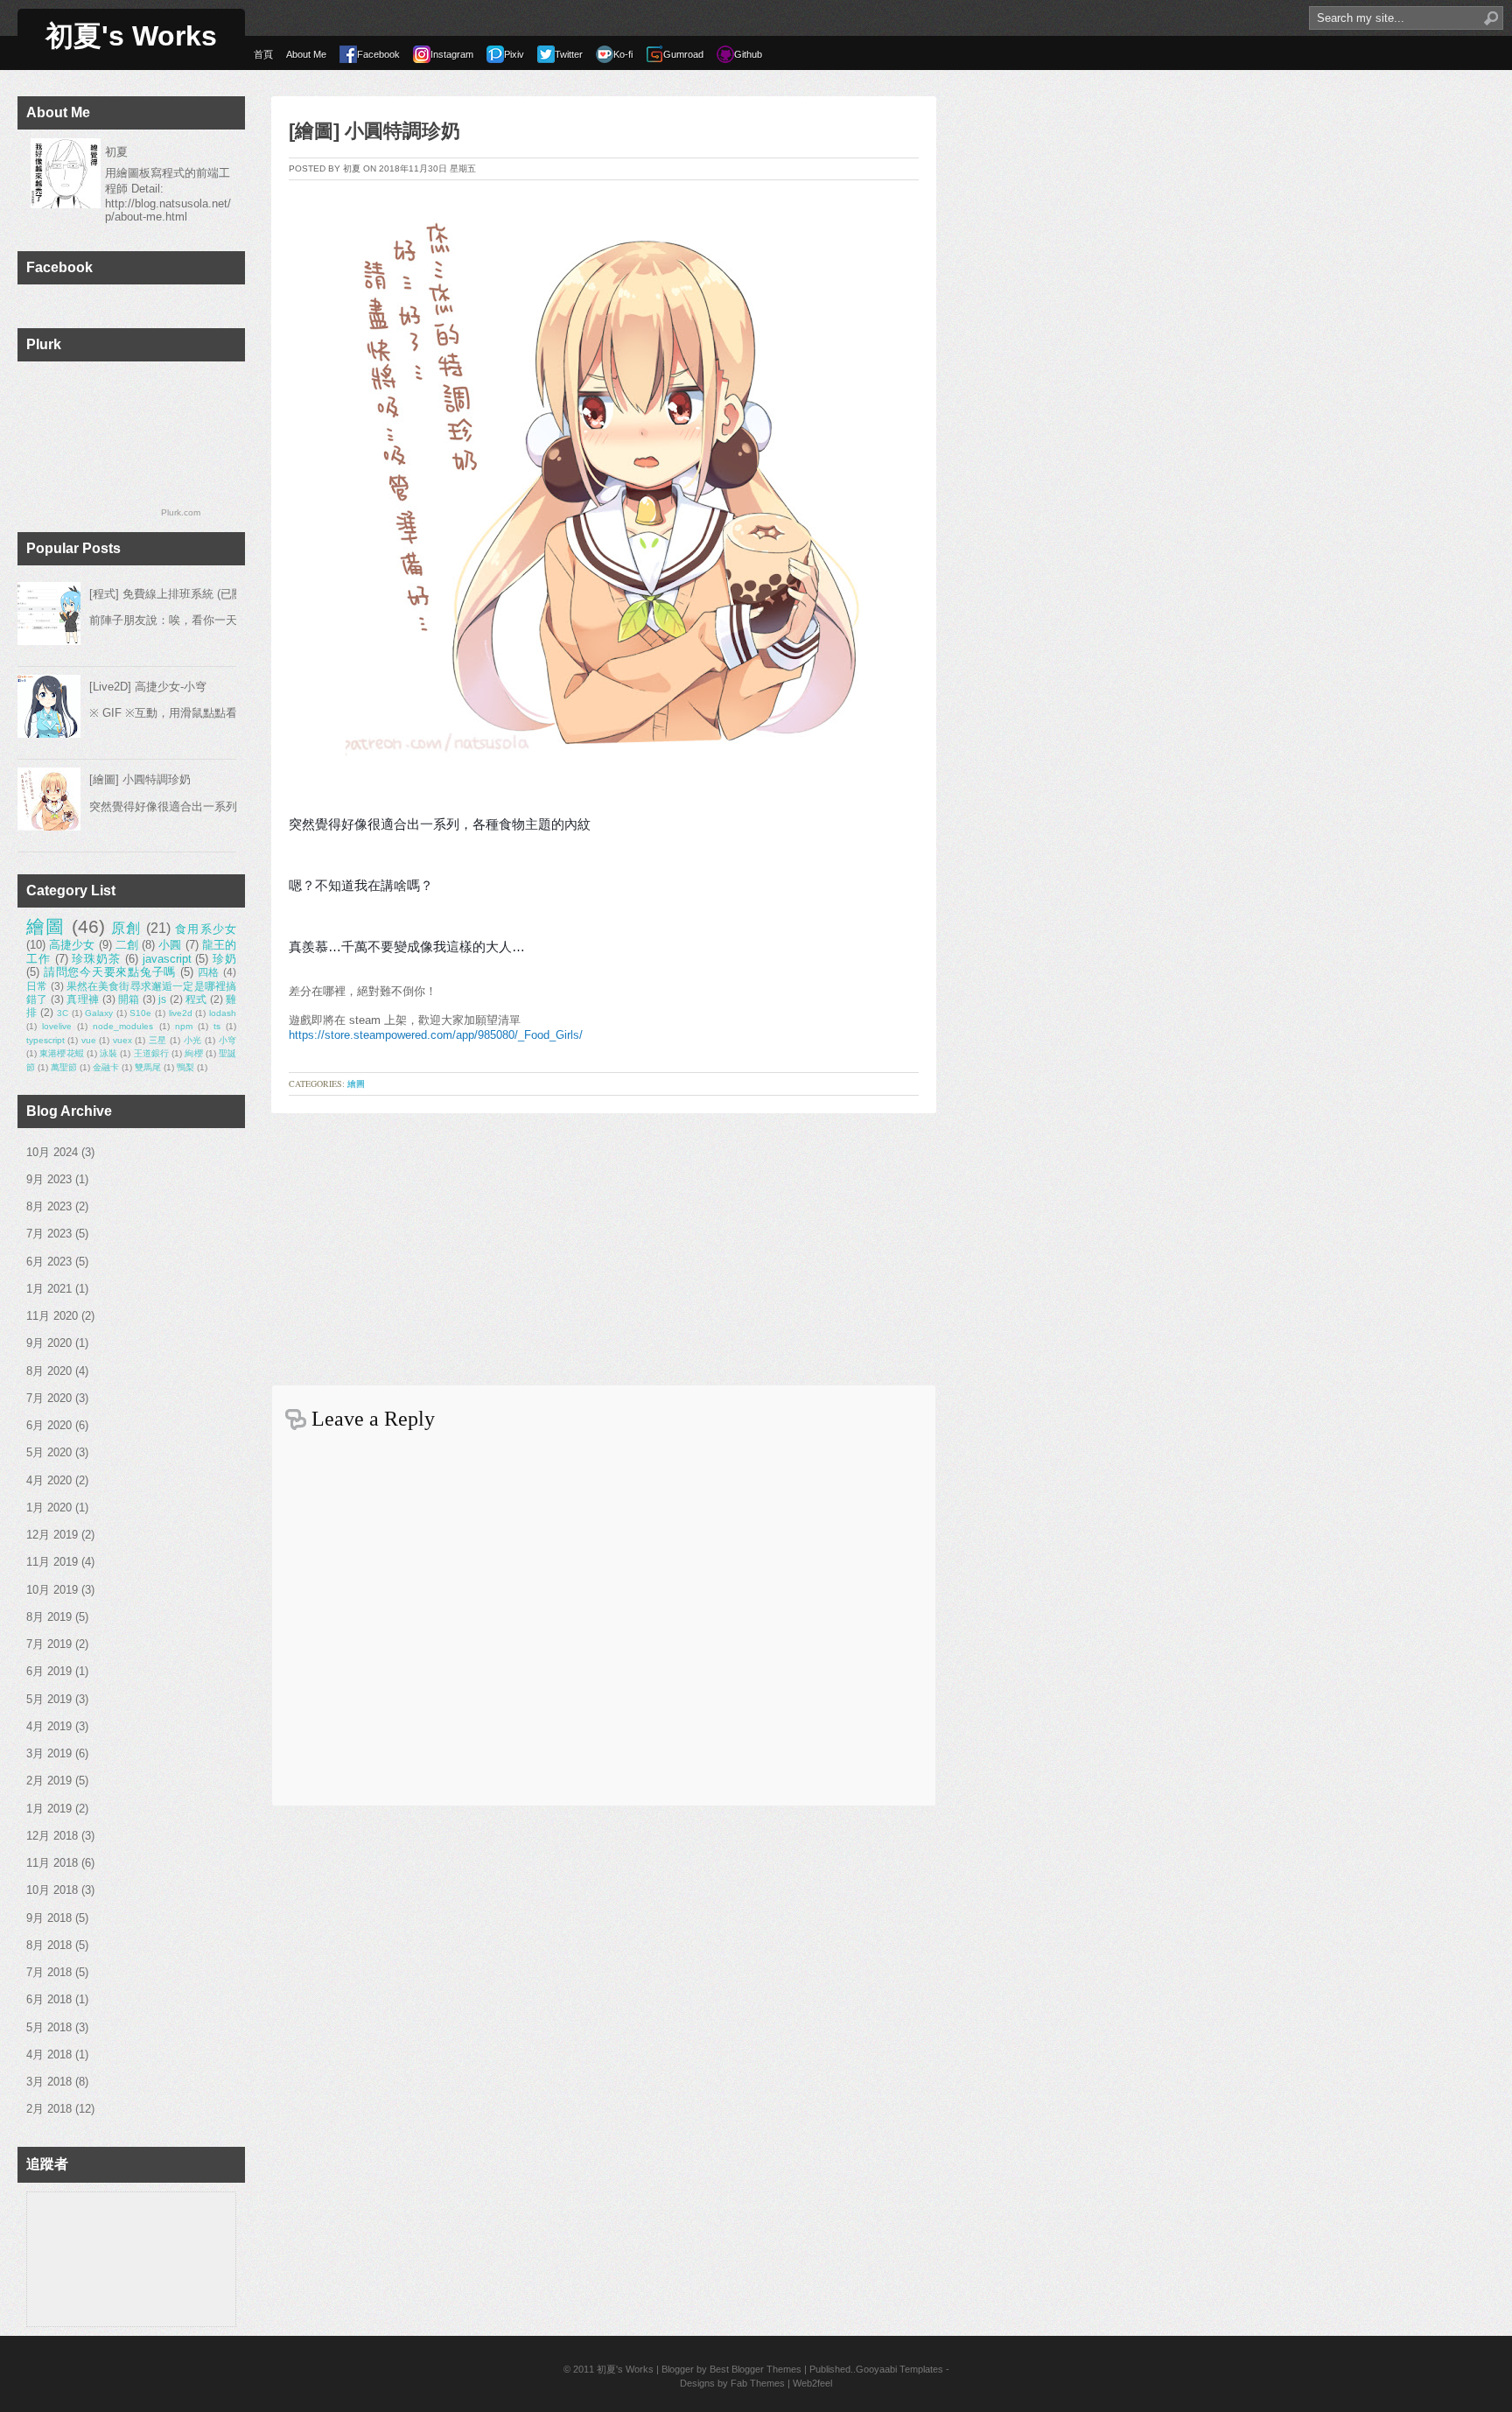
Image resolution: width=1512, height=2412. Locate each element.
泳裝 (108, 1053)
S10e (140, 1013)
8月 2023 (49, 1206)
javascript (167, 959)
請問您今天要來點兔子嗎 (110, 972)
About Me (306, 54)
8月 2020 (49, 1371)
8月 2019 (49, 1617)
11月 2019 (52, 1562)
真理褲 (83, 999)
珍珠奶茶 (96, 959)
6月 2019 (49, 1671)
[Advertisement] (604, 1245)
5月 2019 (49, 1699)
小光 (193, 1040)
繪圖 (46, 926)
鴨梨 (185, 1067)
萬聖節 (64, 1067)
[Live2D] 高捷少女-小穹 (148, 687)
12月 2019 (52, 1535)
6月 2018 (49, 1999)
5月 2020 (49, 1452)
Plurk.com (181, 512)
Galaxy (99, 1013)
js (162, 999)
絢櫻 (193, 1053)
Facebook (378, 54)
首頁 (263, 54)
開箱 (129, 999)
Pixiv (514, 54)
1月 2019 (49, 1809)
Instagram (452, 54)
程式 (196, 999)
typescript (45, 1040)
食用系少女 (206, 929)
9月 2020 (49, 1343)
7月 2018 (49, 1972)
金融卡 (106, 1067)
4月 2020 (49, 1480)
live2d (181, 1013)
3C (63, 1013)
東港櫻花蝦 (62, 1053)
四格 (209, 972)
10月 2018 (52, 1890)
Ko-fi (623, 54)
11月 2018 (52, 1863)
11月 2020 (52, 1316)
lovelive (57, 1026)
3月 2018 (49, 2082)
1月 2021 (49, 1289)
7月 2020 (49, 1398)
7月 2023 (49, 1234)
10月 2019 (52, 1590)
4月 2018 (49, 2054)
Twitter (569, 54)
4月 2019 (49, 1726)
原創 (126, 928)
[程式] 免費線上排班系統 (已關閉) (174, 594)
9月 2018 (49, 1918)
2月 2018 (49, 2109)
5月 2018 (49, 2027)
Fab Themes (758, 2383)
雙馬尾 (148, 1067)
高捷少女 (72, 945)
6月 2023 (49, 1262)
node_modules (123, 1026)
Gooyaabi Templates (899, 2369)
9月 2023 (49, 1179)
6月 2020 (49, 1425)
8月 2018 (49, 1945)
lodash (223, 1013)
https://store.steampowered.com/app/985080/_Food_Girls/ (436, 1035)
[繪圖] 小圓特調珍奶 (140, 779)
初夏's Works (131, 36)
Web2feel (812, 2383)
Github (748, 54)
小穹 (227, 1040)
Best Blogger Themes (756, 2369)
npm (184, 1026)
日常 (37, 986)
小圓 (170, 945)
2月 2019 (49, 1781)
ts (217, 1026)
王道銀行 (152, 1053)
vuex (122, 1040)
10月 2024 (52, 1152)
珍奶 (224, 959)
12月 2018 (52, 1836)
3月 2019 (49, 1753)
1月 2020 (49, 1507)
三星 (158, 1040)
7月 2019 (49, 1644)
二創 (127, 945)
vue (89, 1040)
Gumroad (683, 54)
